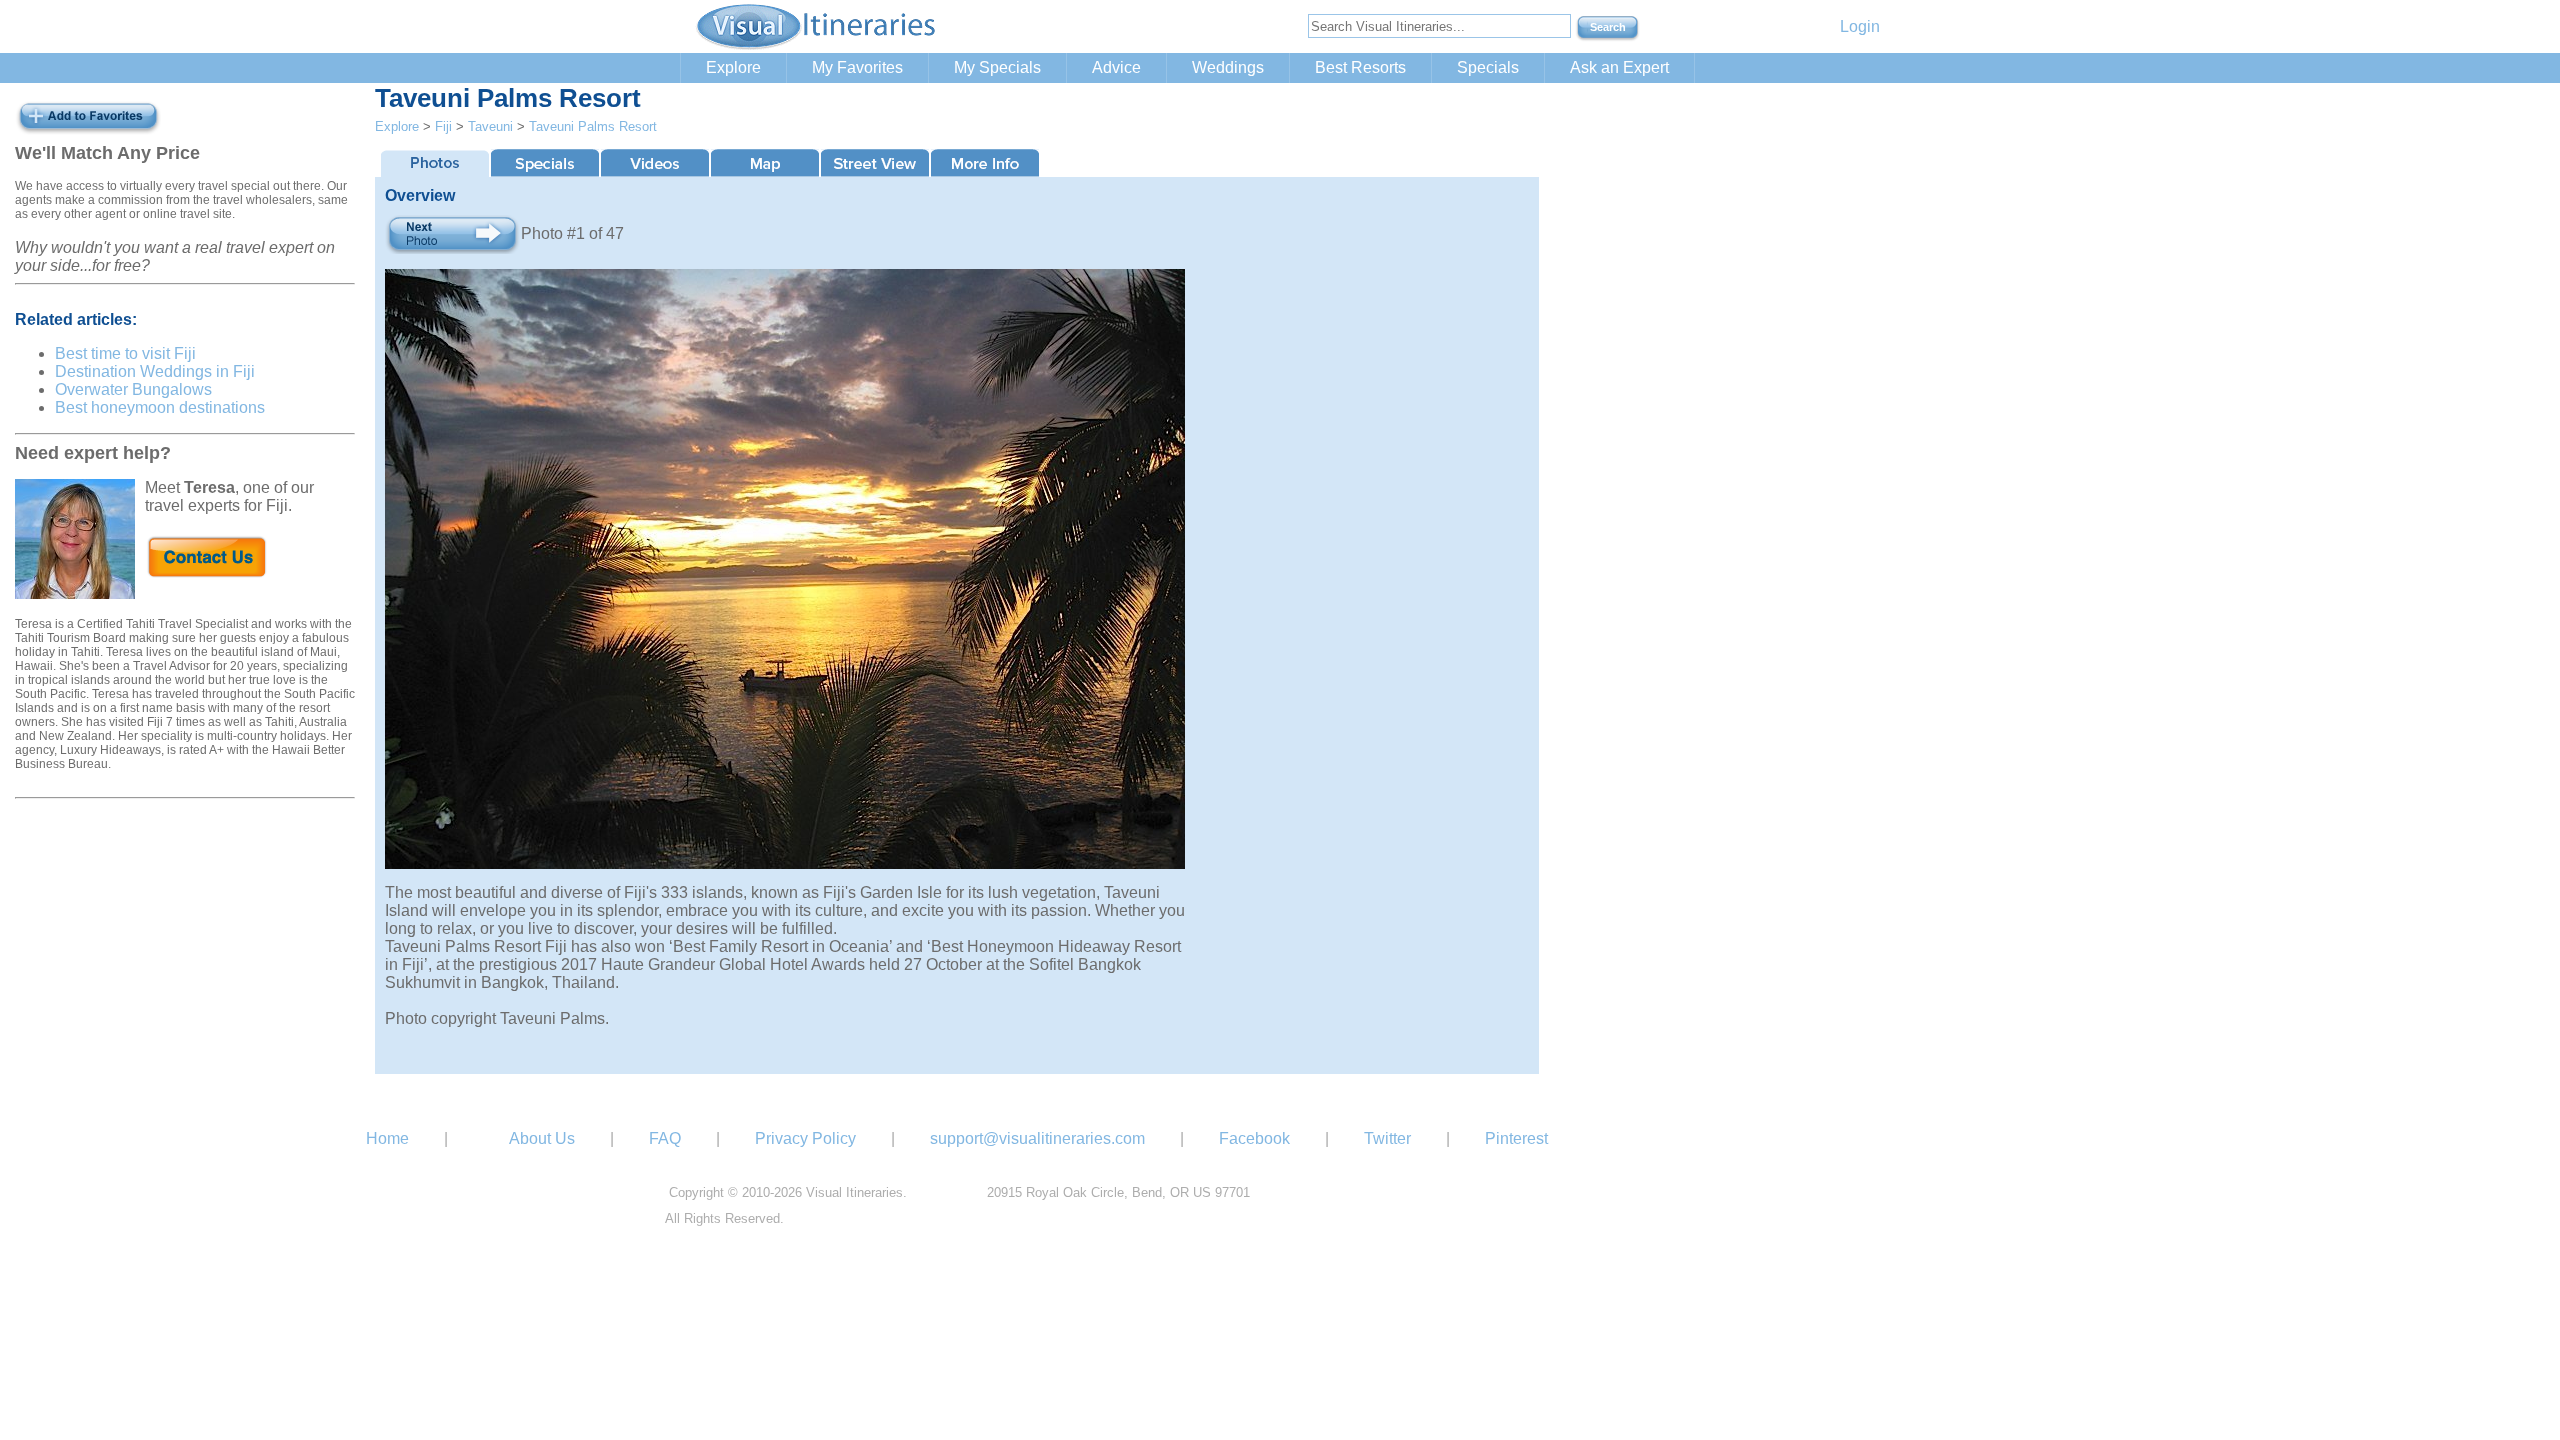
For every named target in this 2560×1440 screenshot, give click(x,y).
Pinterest (1516, 1138)
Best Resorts (1360, 67)
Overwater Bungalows (133, 389)
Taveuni (490, 126)
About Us (542, 1138)
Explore (733, 67)
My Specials (997, 67)
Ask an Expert (1619, 67)
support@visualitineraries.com (1037, 1138)
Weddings (1228, 67)
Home (387, 1138)
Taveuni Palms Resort (593, 126)
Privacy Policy (805, 1138)
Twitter (1387, 1138)
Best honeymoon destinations (160, 407)
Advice (1116, 67)
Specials (1488, 67)
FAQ (665, 1138)
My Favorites (857, 67)
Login (1860, 26)
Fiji (443, 126)
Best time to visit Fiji (125, 353)
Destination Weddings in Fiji (155, 371)
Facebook (1254, 1138)
